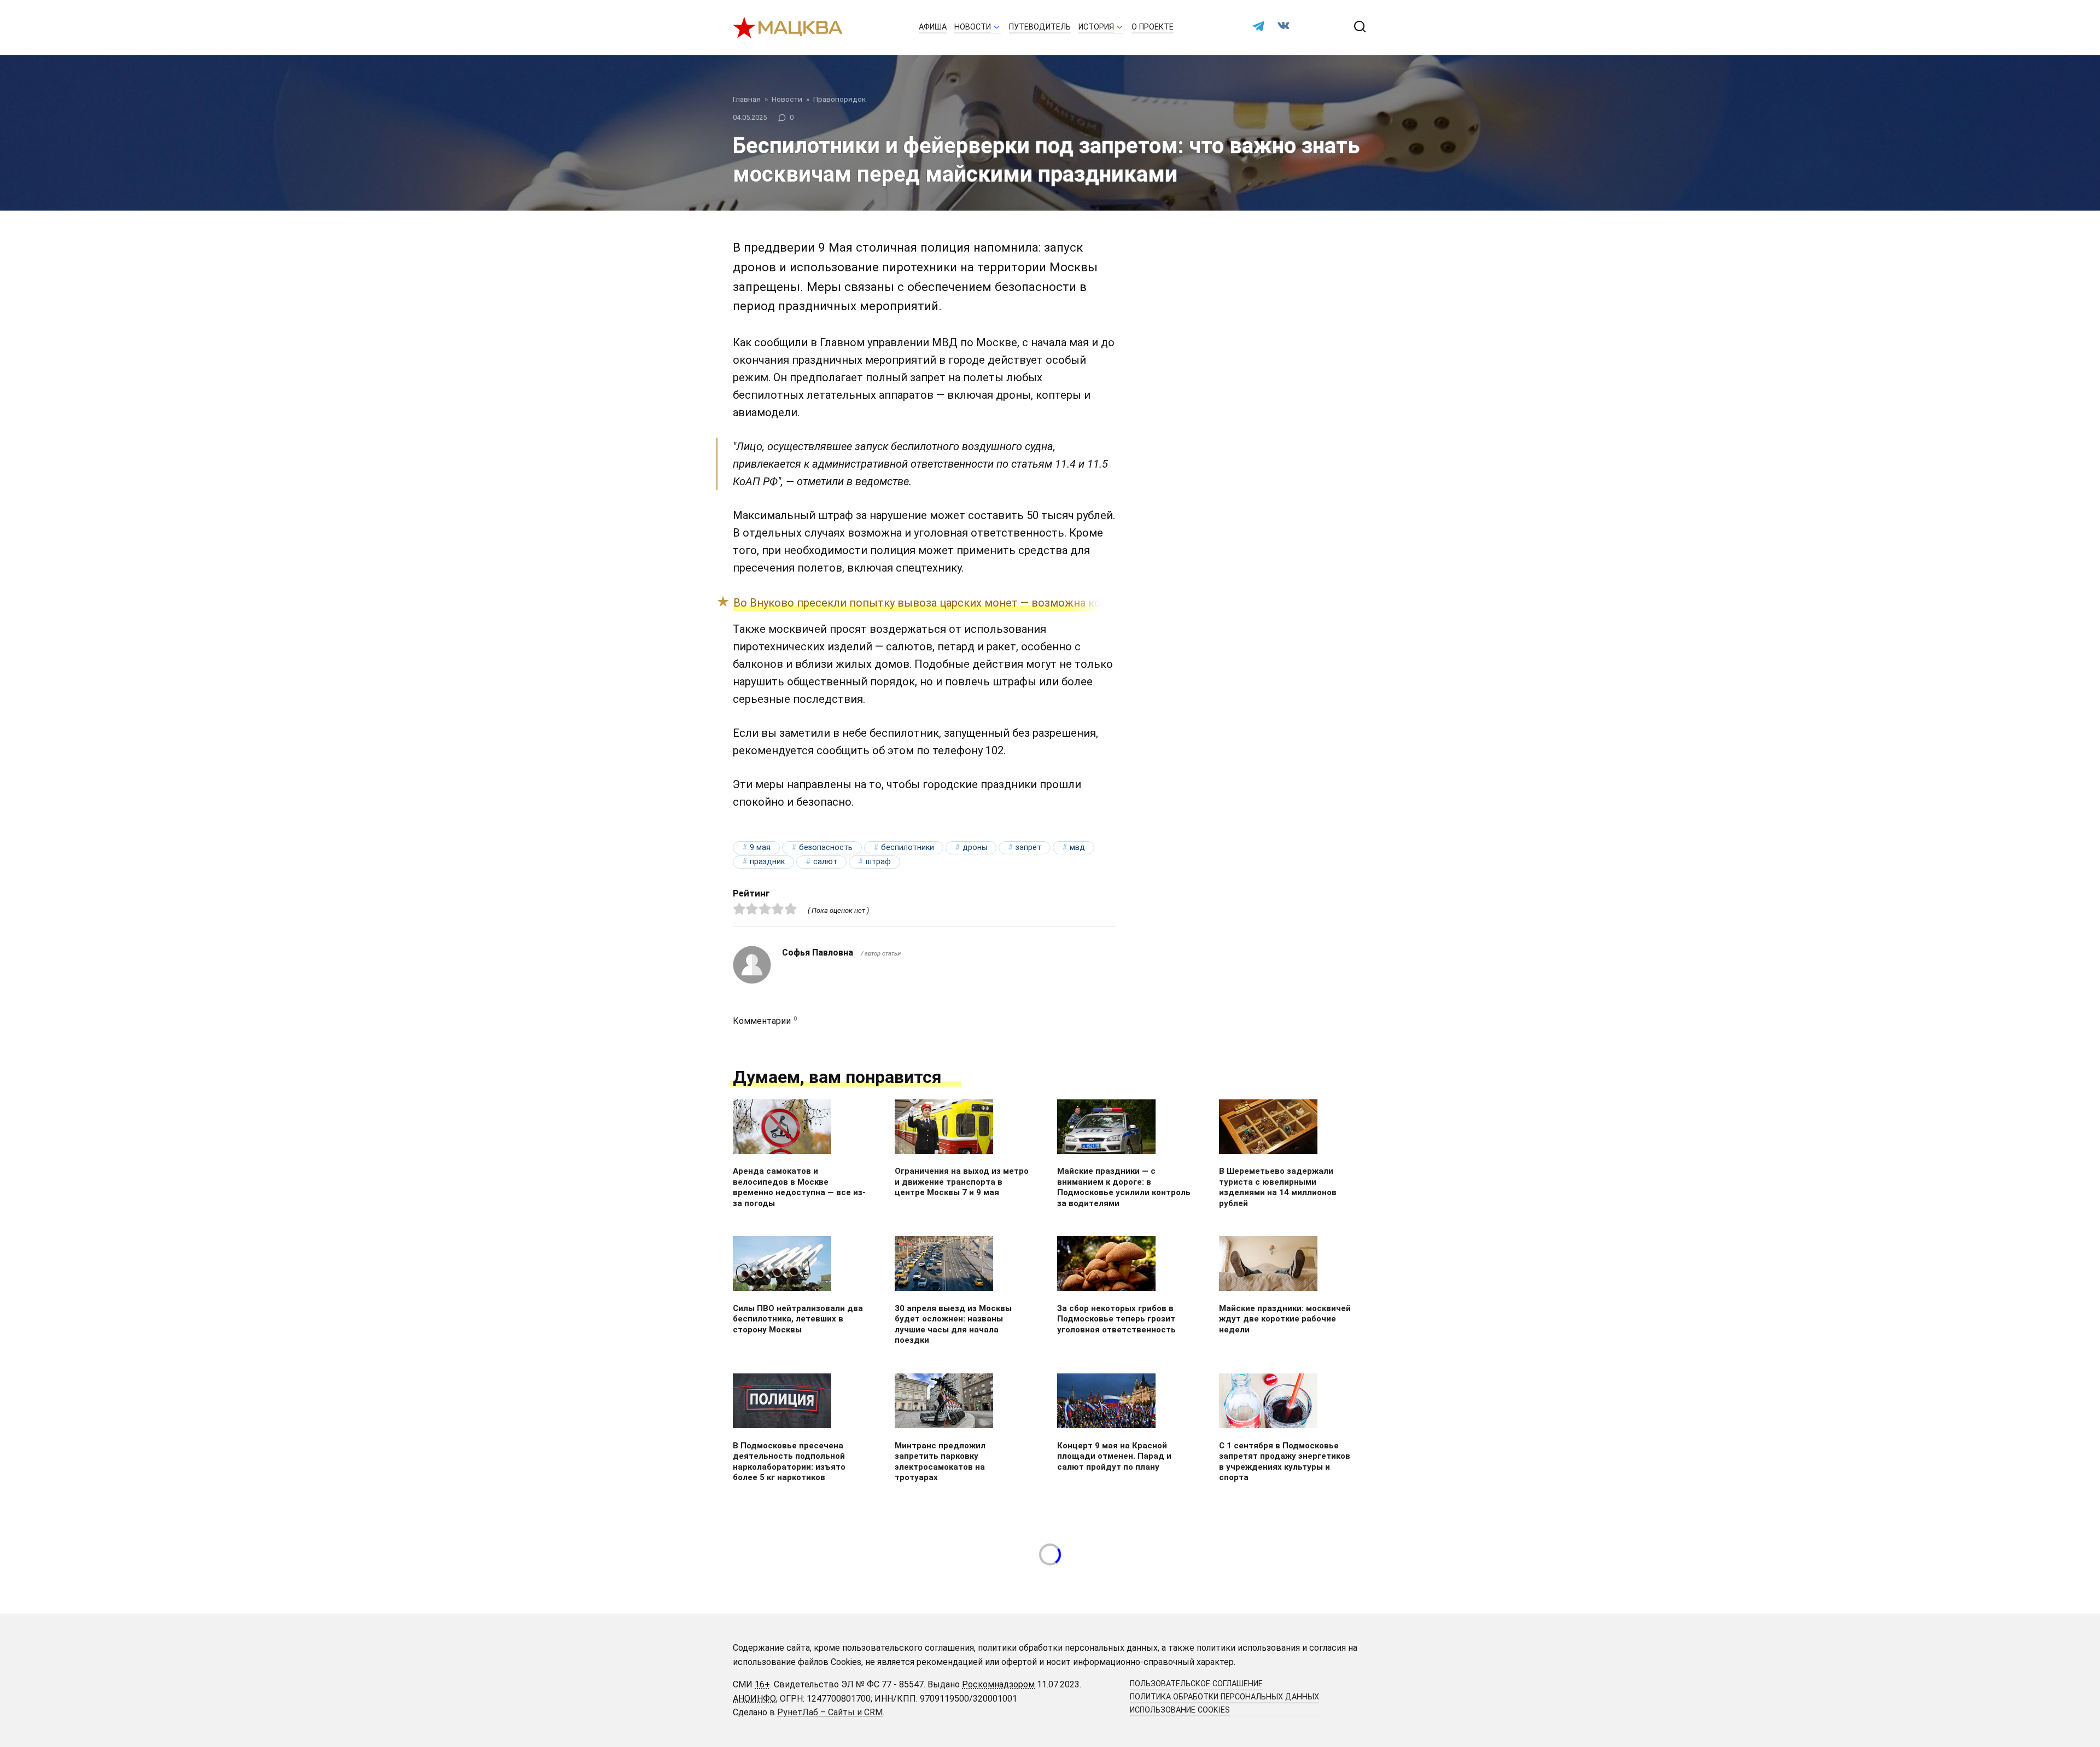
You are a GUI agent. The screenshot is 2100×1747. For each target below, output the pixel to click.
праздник (767, 862)
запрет (1028, 848)
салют (825, 862)
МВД (1077, 848)
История (1096, 27)
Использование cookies (1180, 1710)
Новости (973, 27)
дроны (975, 848)
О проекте (1153, 27)
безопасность (826, 848)
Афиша (933, 27)
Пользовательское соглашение (1196, 1684)
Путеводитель (1040, 27)
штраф (878, 862)
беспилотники (908, 848)
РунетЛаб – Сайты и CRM (830, 1712)
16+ (762, 1684)
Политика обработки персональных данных (1224, 1697)
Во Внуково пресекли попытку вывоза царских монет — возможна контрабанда (944, 603)
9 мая (760, 848)
